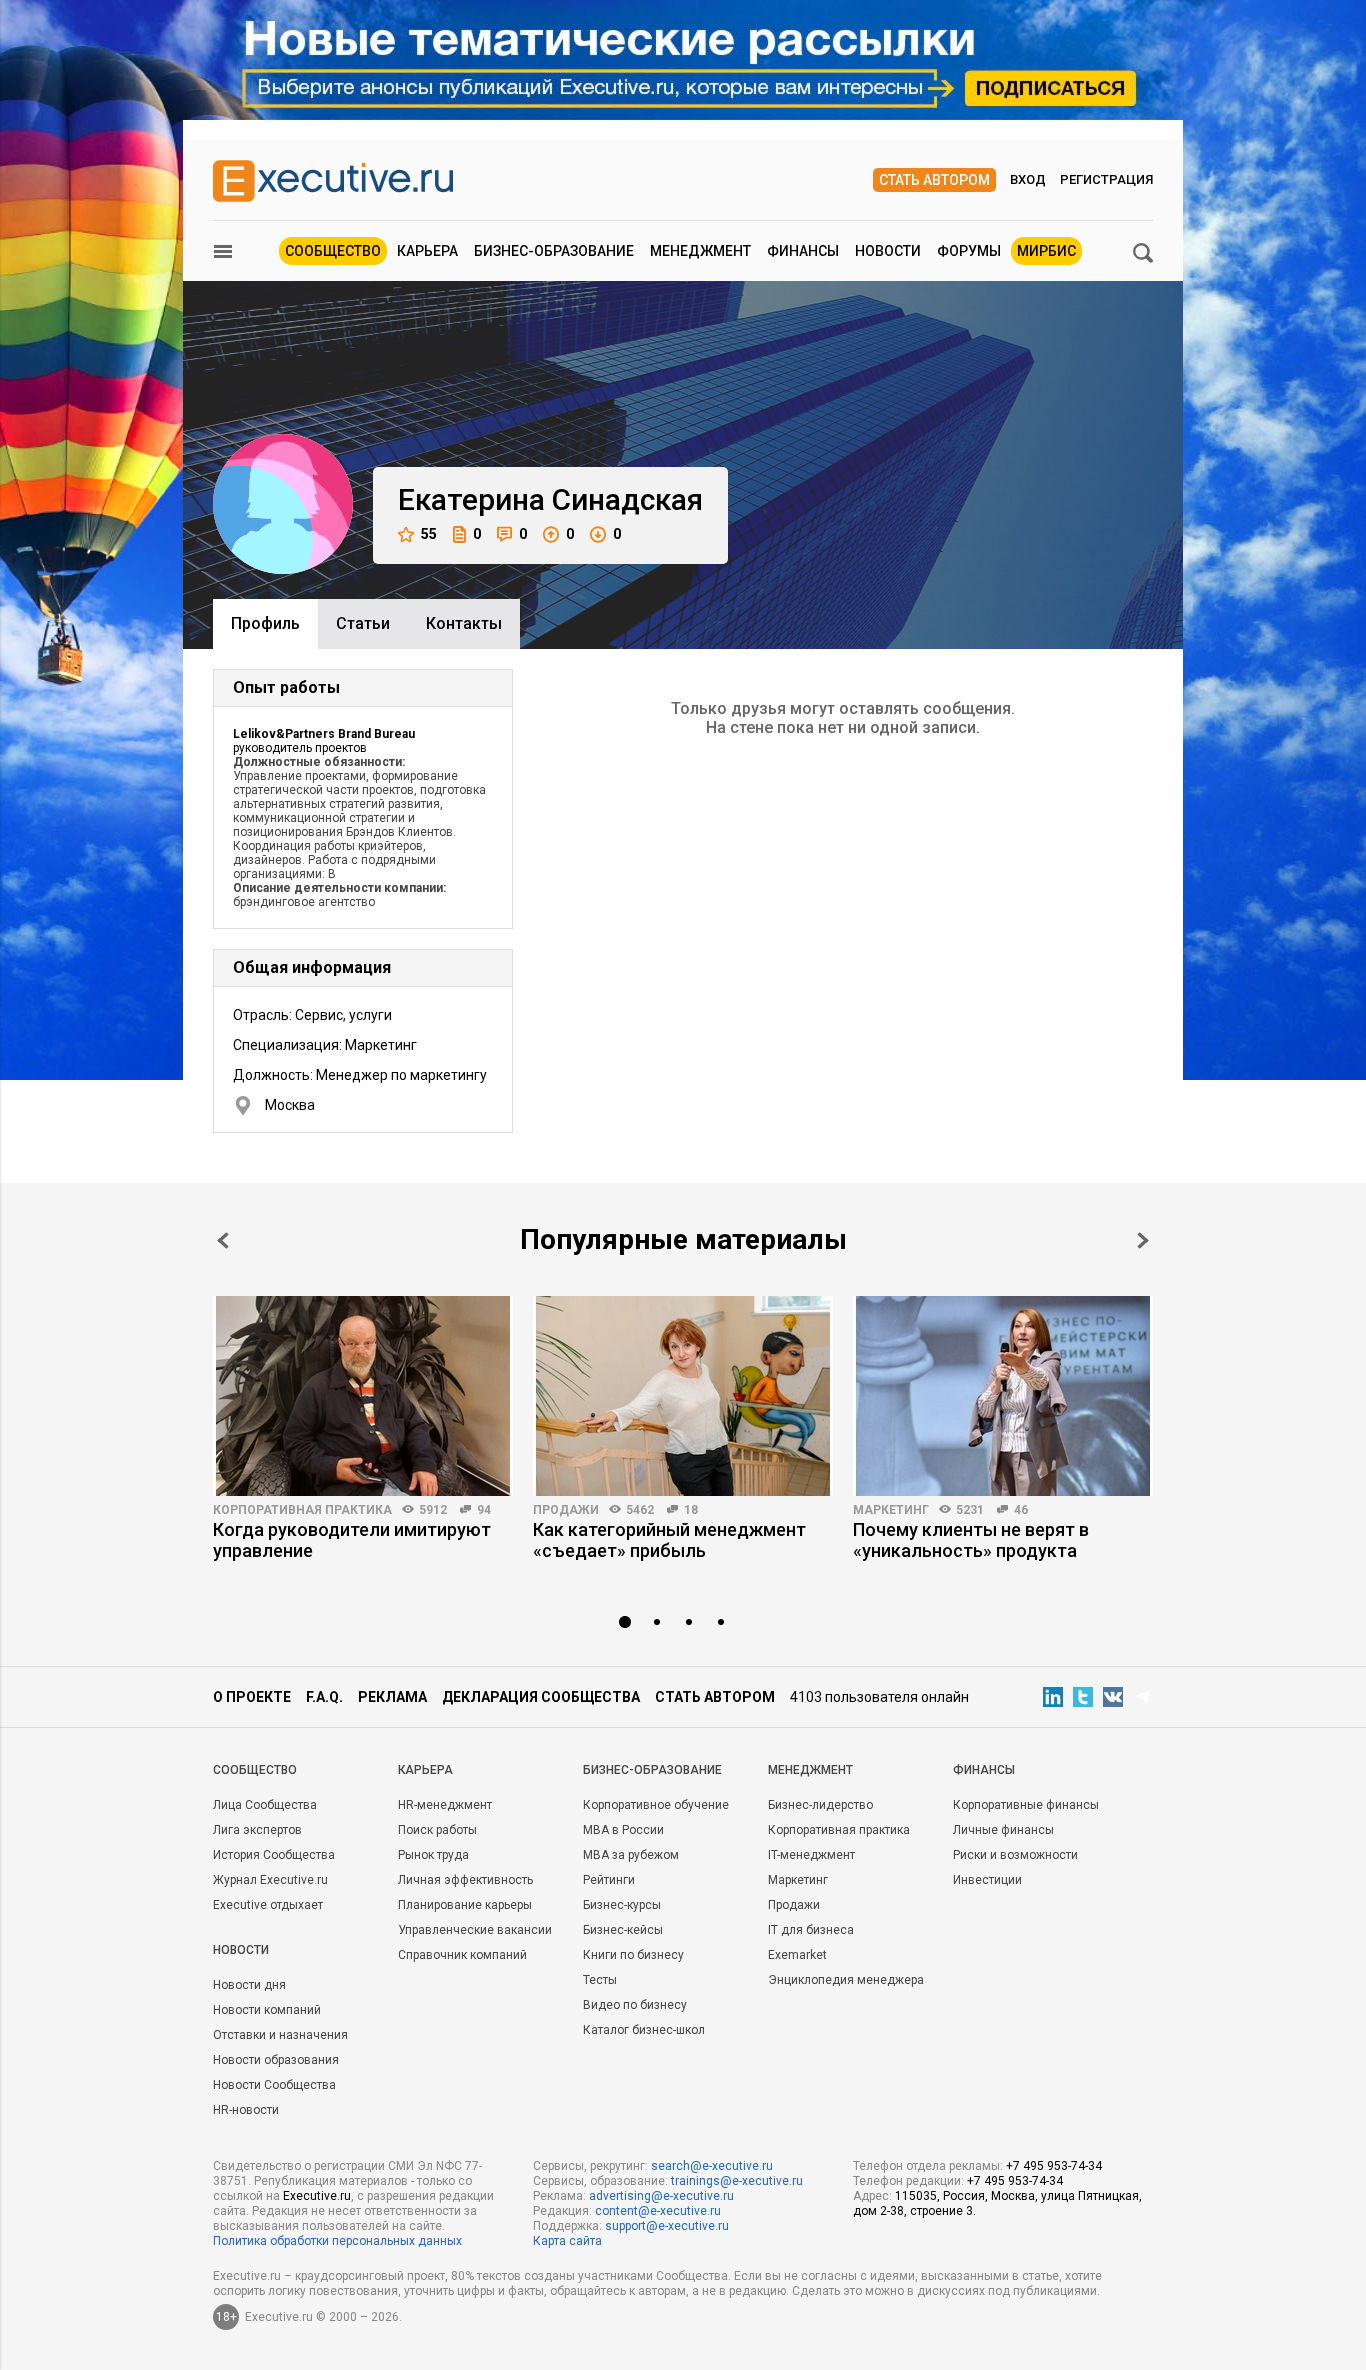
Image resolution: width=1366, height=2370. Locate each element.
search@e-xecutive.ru (712, 2166)
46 (1021, 1510)
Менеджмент (700, 251)
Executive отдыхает (268, 1905)
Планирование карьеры (465, 1905)
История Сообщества (274, 1855)
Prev (223, 1240)
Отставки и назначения (280, 2035)
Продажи (566, 1510)
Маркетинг (891, 1510)
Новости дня (249, 1985)
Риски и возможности (1015, 1855)
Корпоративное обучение (656, 1805)
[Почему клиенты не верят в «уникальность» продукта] (1003, 1396)
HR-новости (246, 2110)
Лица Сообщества (265, 1805)
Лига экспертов (257, 1830)
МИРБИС (1046, 251)
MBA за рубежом (631, 1855)
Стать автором (934, 180)
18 (691, 1510)
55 (429, 534)
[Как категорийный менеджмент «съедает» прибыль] (683, 1396)
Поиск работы (437, 1830)
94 (484, 1510)
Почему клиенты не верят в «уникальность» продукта (971, 1540)
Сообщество (333, 251)
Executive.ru (317, 2196)
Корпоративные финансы (1026, 1805)
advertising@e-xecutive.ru (661, 2196)
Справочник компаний (462, 1955)
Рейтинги (609, 1880)
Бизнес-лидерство (820, 1805)
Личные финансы (1003, 1830)
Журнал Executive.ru (270, 1880)
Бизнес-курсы (622, 1905)
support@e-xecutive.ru (667, 2226)
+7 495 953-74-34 (1054, 2166)
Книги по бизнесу (633, 1955)
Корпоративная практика (302, 1510)
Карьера (427, 251)
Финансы (803, 251)
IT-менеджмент (811, 1855)
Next (1143, 1240)
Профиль (265, 623)
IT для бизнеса (811, 1930)
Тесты (600, 1980)
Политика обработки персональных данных (337, 2241)
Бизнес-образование (554, 251)
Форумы (969, 251)
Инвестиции (987, 1880)
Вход (1028, 179)
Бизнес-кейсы (623, 1930)
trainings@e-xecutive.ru (737, 2181)
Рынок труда (433, 1855)
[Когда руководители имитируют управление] (363, 1396)
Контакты (464, 623)
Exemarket (797, 1955)
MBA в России (623, 1830)
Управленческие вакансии (475, 1930)
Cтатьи (363, 623)
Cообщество (255, 1770)
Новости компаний (267, 2010)
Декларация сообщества (541, 1697)
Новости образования (276, 2060)
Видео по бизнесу (635, 2005)
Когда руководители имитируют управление (352, 1540)
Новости (888, 251)
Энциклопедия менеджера (846, 1980)
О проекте (252, 1697)
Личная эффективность (465, 1880)
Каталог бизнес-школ (644, 2030)
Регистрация (1106, 179)
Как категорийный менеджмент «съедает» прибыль (669, 1540)
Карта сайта (567, 2241)
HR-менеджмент (445, 1805)
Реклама (392, 1697)
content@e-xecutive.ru (658, 2211)
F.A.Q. (324, 1697)
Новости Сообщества (274, 2085)
